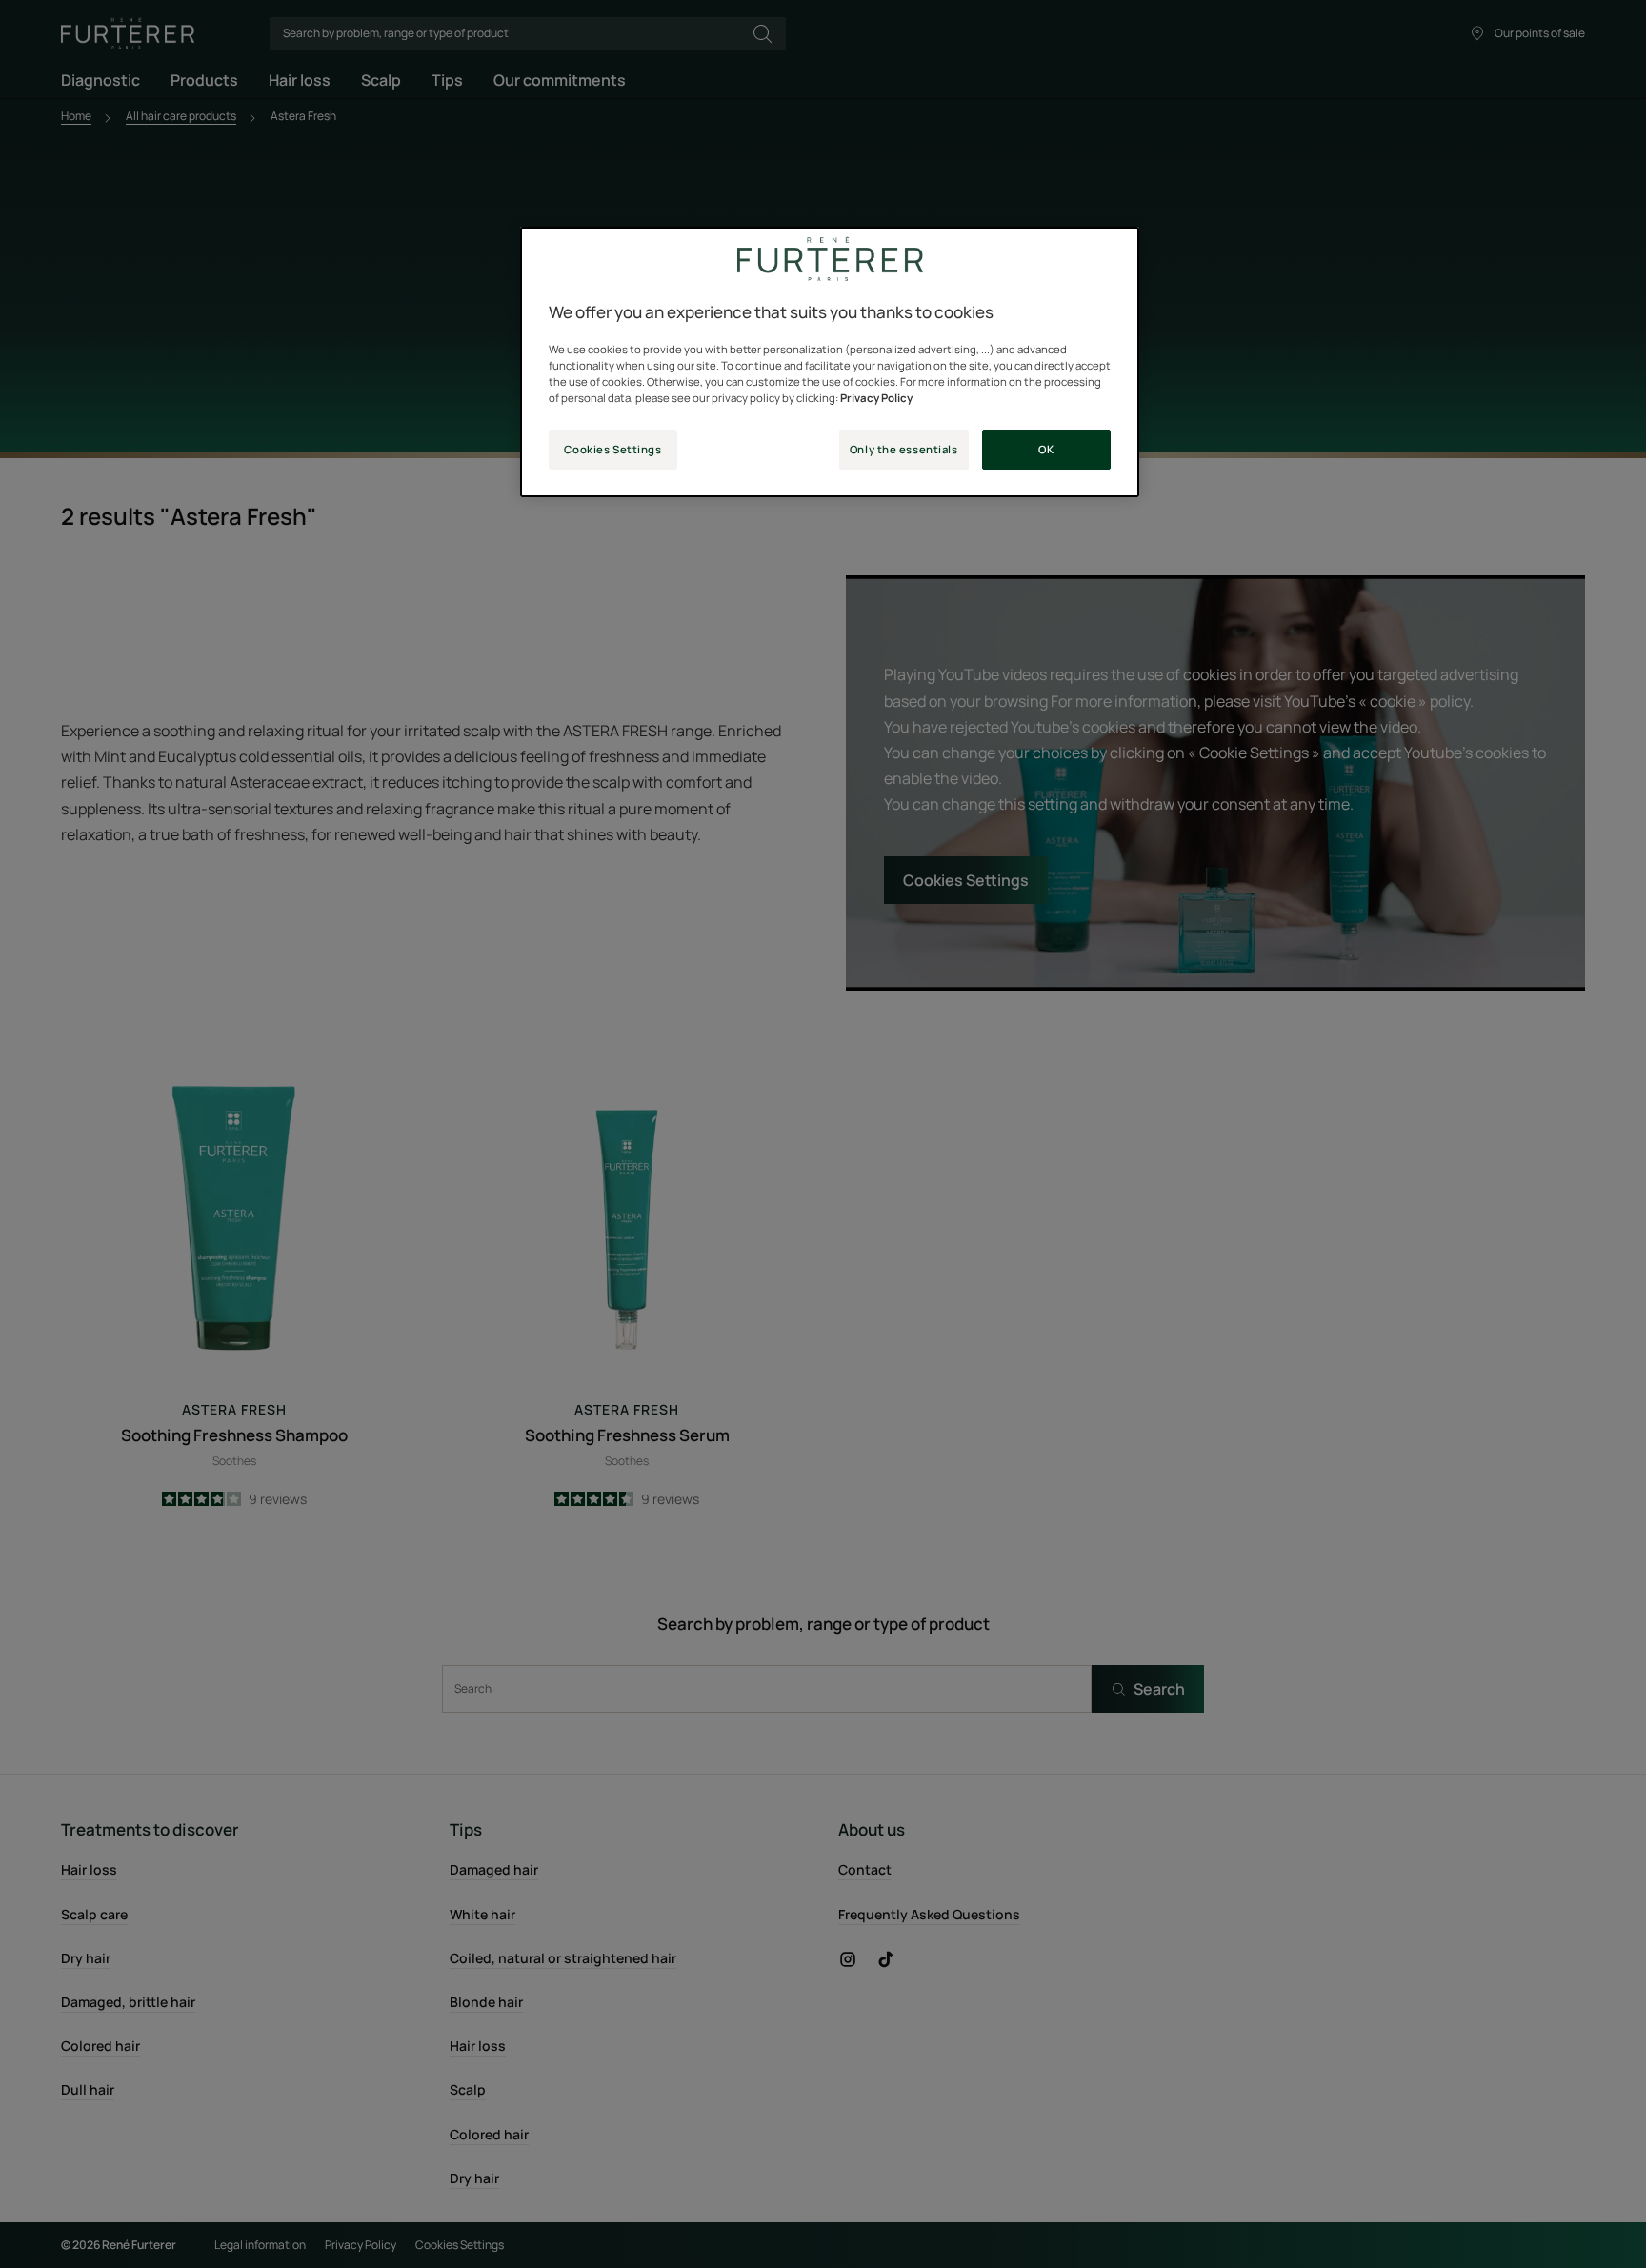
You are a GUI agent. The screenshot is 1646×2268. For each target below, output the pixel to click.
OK (1046, 449)
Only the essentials (904, 449)
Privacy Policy (876, 398)
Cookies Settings (612, 449)
